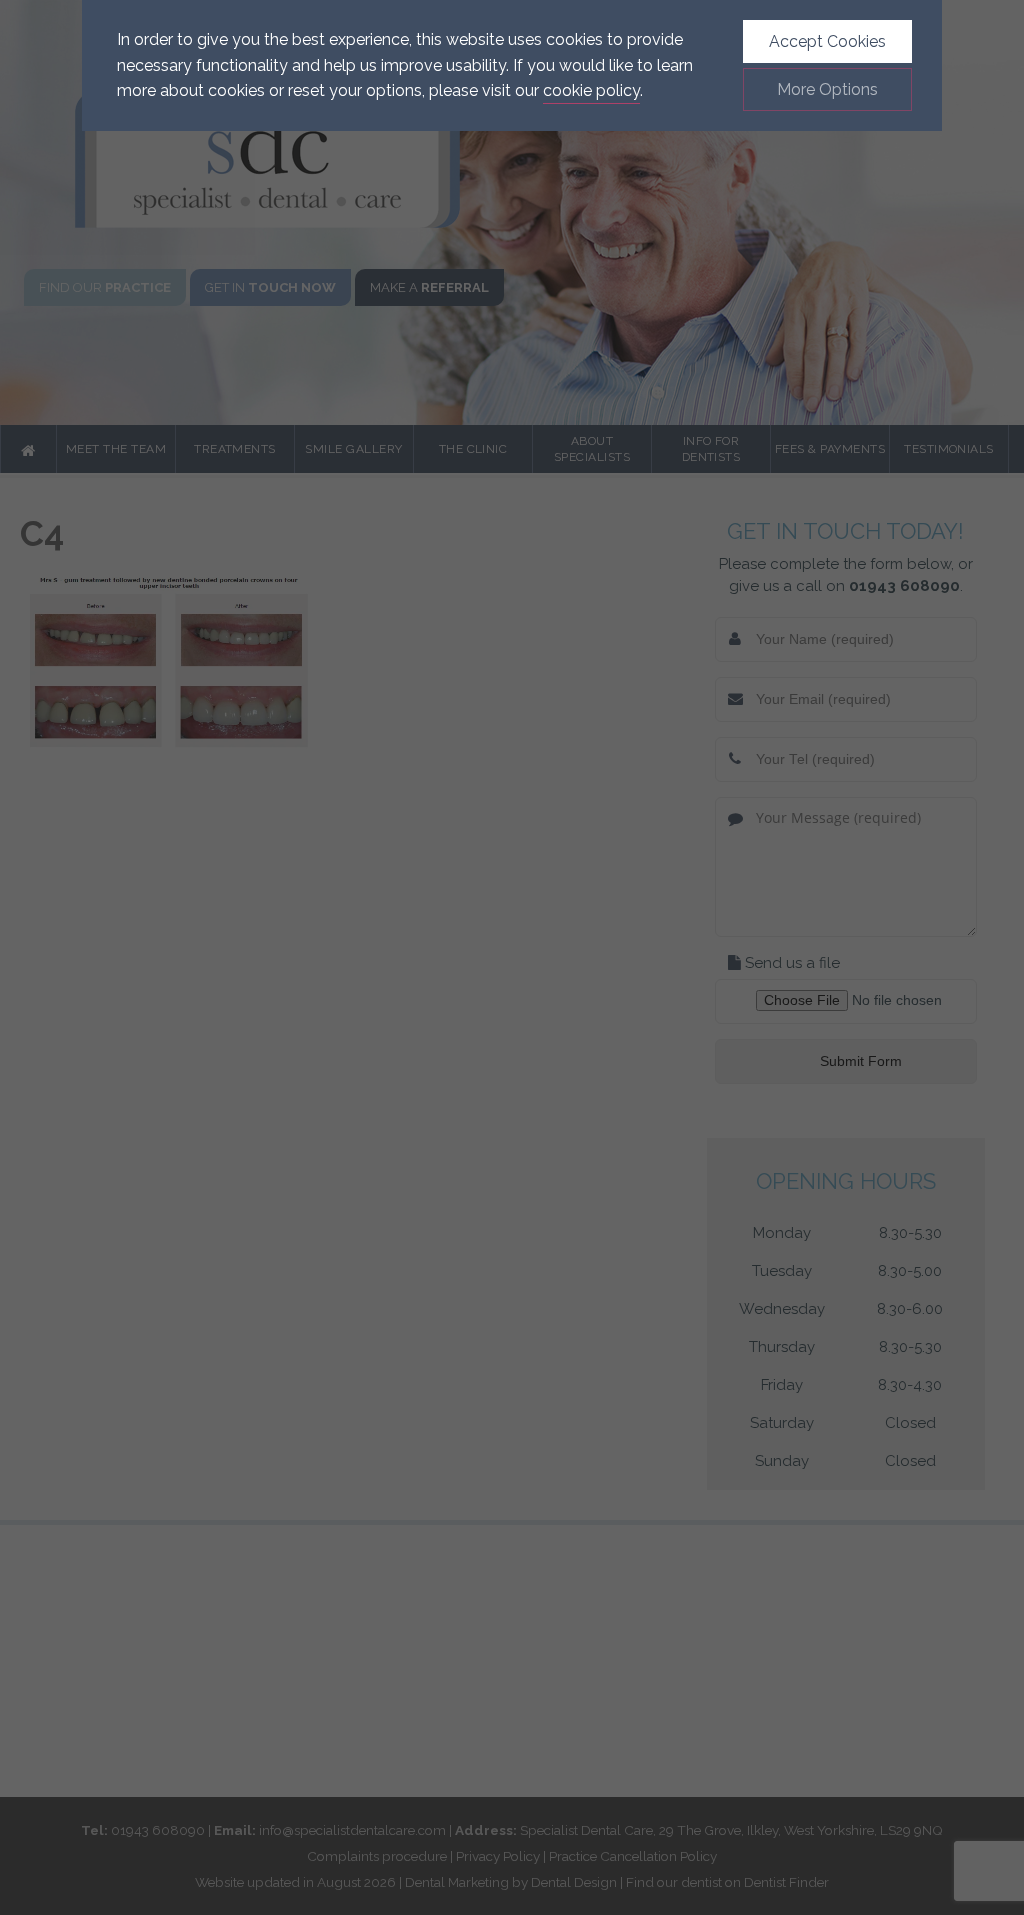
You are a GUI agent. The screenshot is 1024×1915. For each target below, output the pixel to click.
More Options (827, 89)
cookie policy (591, 90)
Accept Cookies (827, 41)
